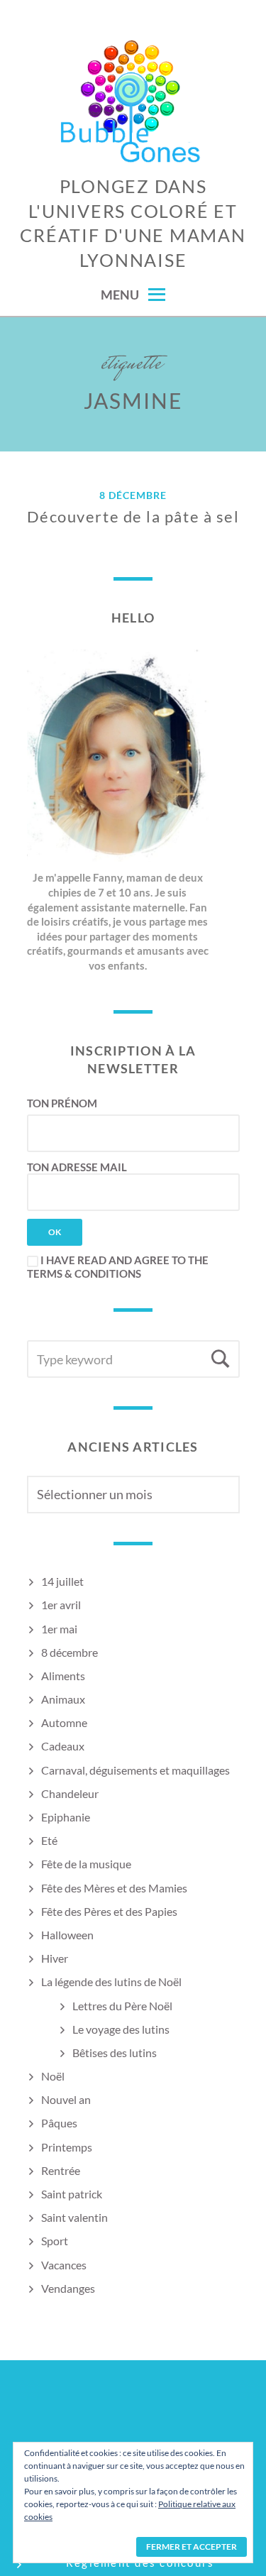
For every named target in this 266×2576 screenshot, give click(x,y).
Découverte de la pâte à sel (133, 516)
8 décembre (133, 496)
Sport (55, 2241)
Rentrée (61, 2170)
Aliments (63, 1676)
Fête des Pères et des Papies (109, 1911)
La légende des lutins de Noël (111, 1982)
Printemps (67, 2147)
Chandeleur (70, 1793)
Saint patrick (72, 2194)
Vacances (64, 2265)
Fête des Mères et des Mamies (114, 1888)
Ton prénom (62, 1103)
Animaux (63, 1699)
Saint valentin (74, 2217)
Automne (64, 1722)
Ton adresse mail (77, 1167)
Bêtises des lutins (115, 2052)
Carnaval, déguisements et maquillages (135, 1770)
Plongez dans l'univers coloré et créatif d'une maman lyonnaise (133, 223)
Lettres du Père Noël (122, 2006)
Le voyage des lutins (121, 2029)
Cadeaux (63, 1746)
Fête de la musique (86, 1864)
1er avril (61, 1605)
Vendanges (68, 2288)
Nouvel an (66, 2099)
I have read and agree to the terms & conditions (118, 1267)
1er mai (59, 1629)
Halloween (67, 1935)
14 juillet (62, 1581)
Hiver (55, 1958)
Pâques (59, 2123)
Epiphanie (66, 1817)
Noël (53, 2076)
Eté (49, 1840)
